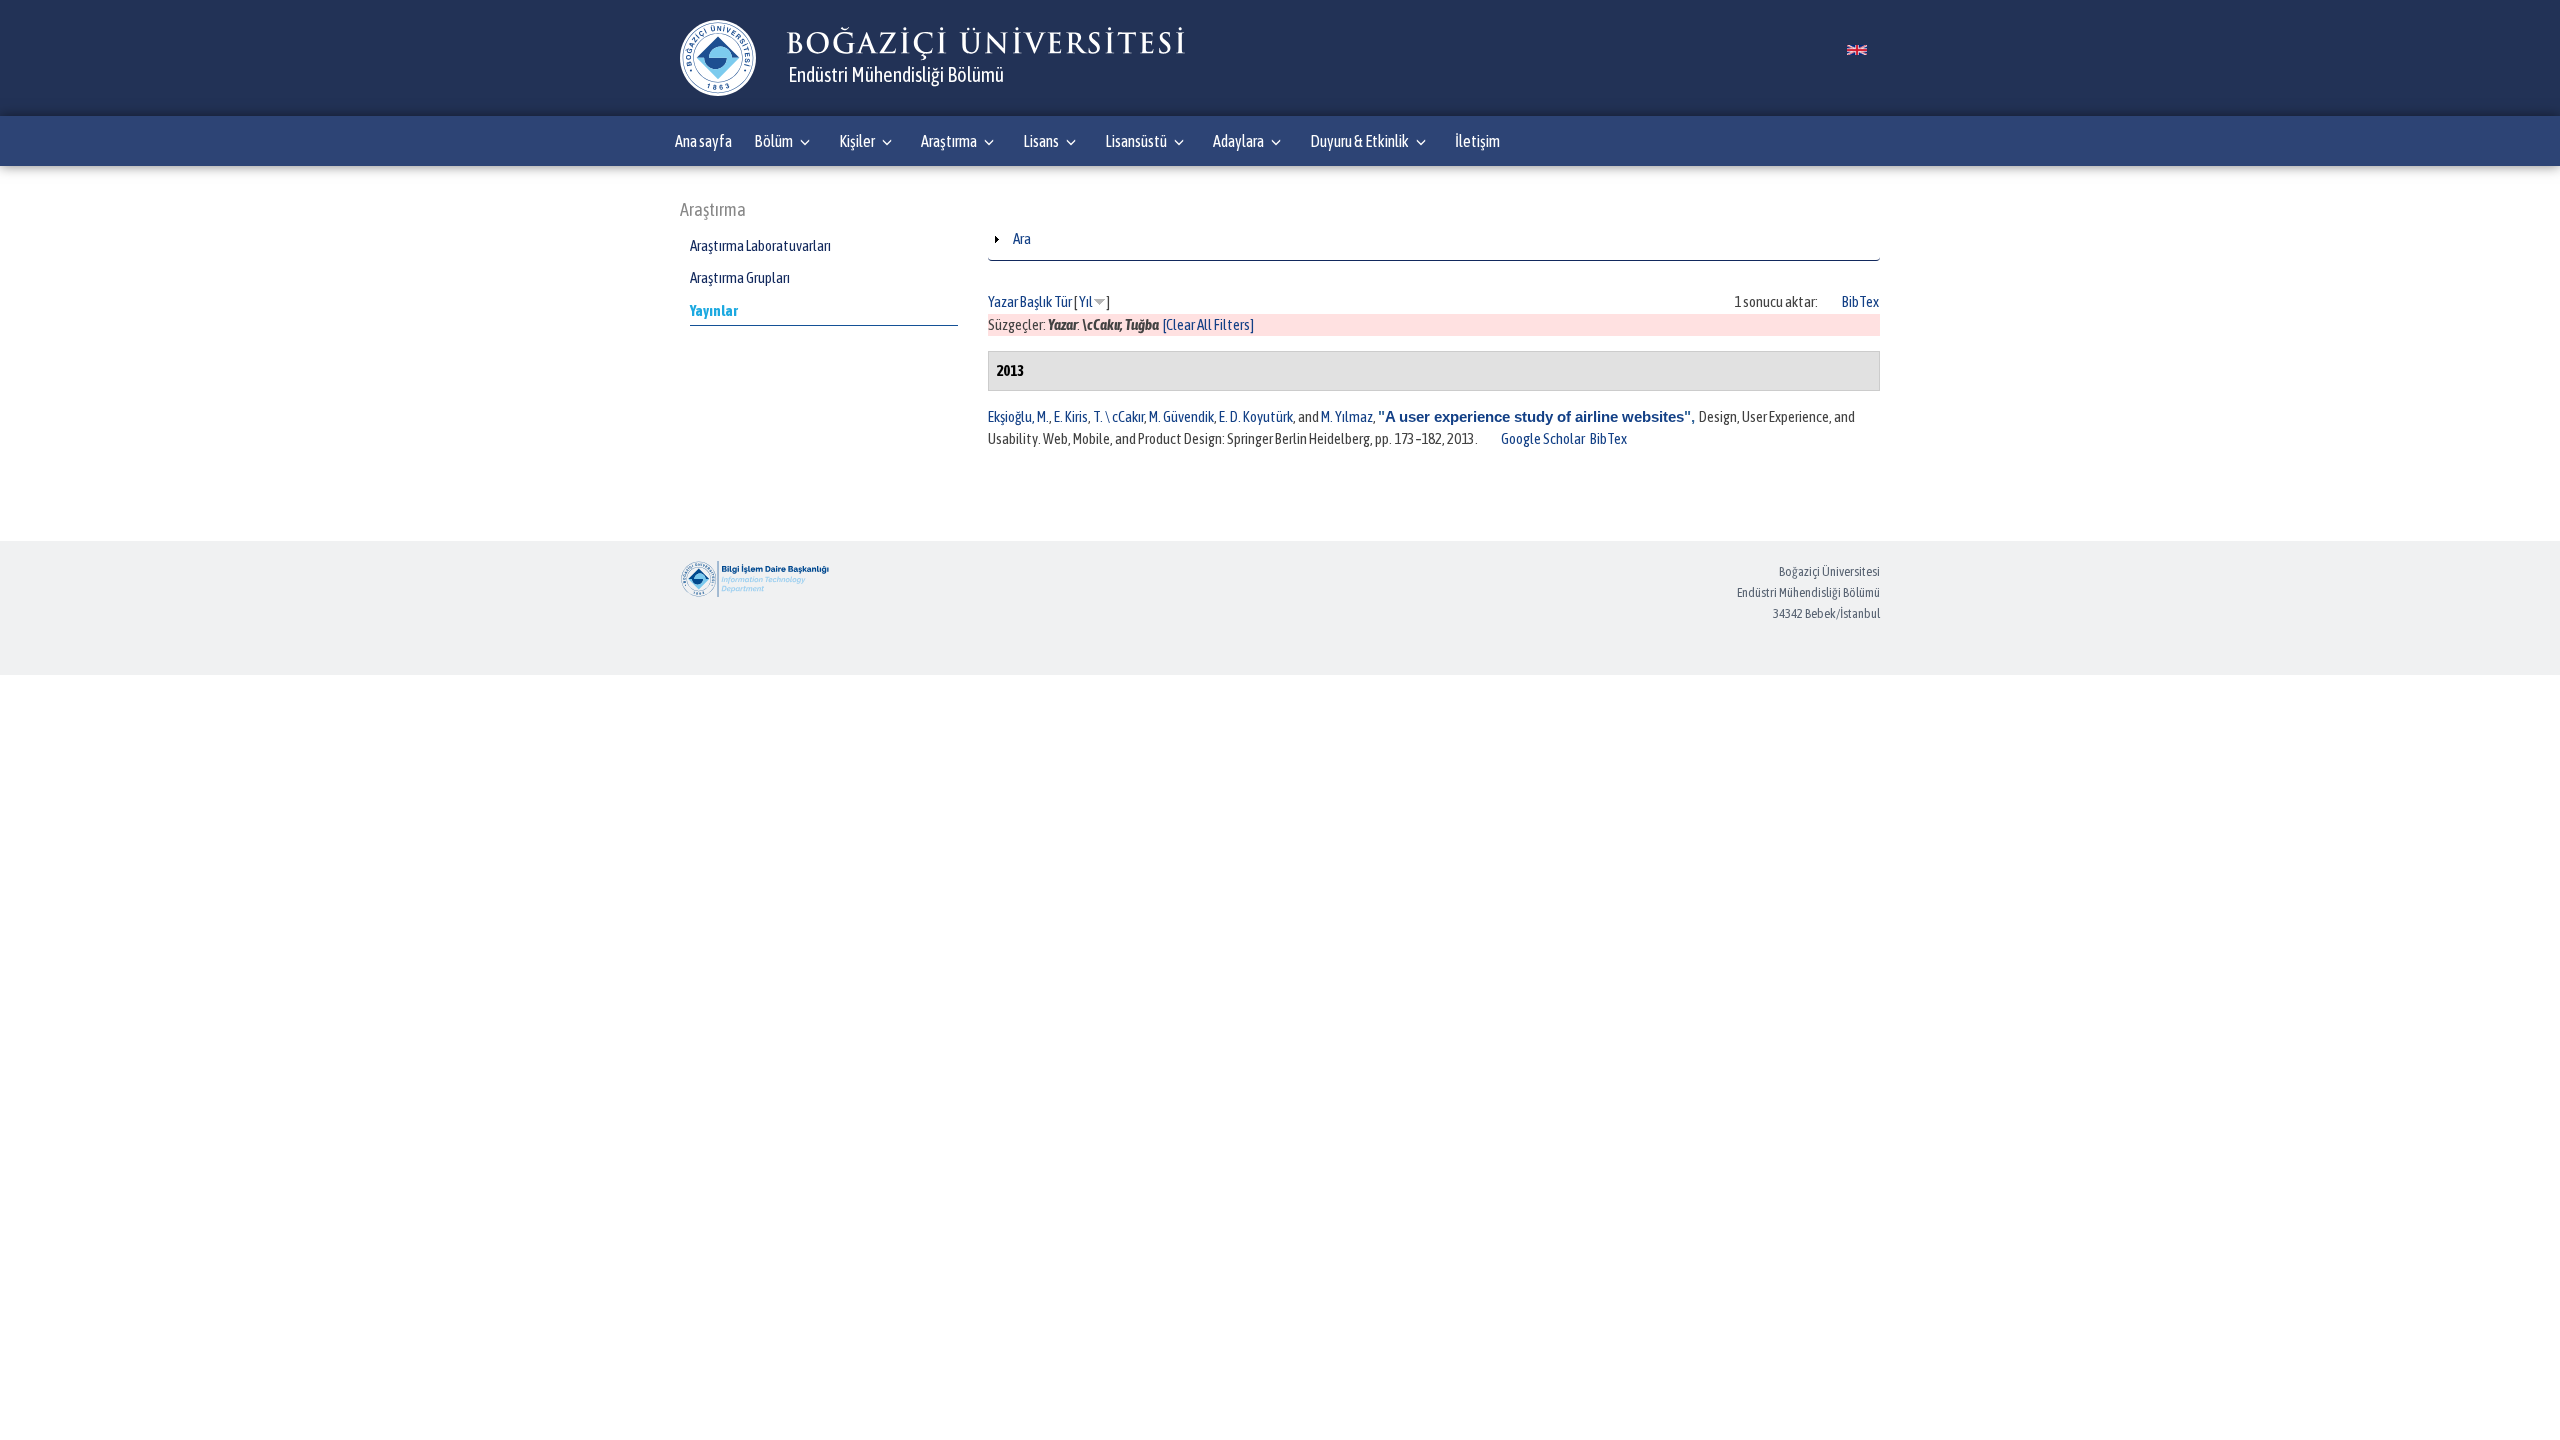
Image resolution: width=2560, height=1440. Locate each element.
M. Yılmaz (1347, 416)
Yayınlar (714, 310)
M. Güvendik (1181, 416)
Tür (1063, 301)
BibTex (1860, 301)
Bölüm (773, 141)
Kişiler (857, 141)
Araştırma (949, 141)
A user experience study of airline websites (1534, 416)
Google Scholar (1543, 438)
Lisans (1041, 141)
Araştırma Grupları (740, 277)
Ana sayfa (703, 141)
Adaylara (1238, 141)
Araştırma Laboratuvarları (760, 245)
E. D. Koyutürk (1256, 416)
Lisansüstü (1136, 141)
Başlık (1036, 301)
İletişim (1477, 141)
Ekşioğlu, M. (1018, 416)
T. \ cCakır (1118, 416)
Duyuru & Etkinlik (1359, 141)
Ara (1022, 238)
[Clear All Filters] (1208, 324)
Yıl (1086, 301)
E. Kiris (1071, 416)
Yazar (1003, 301)
